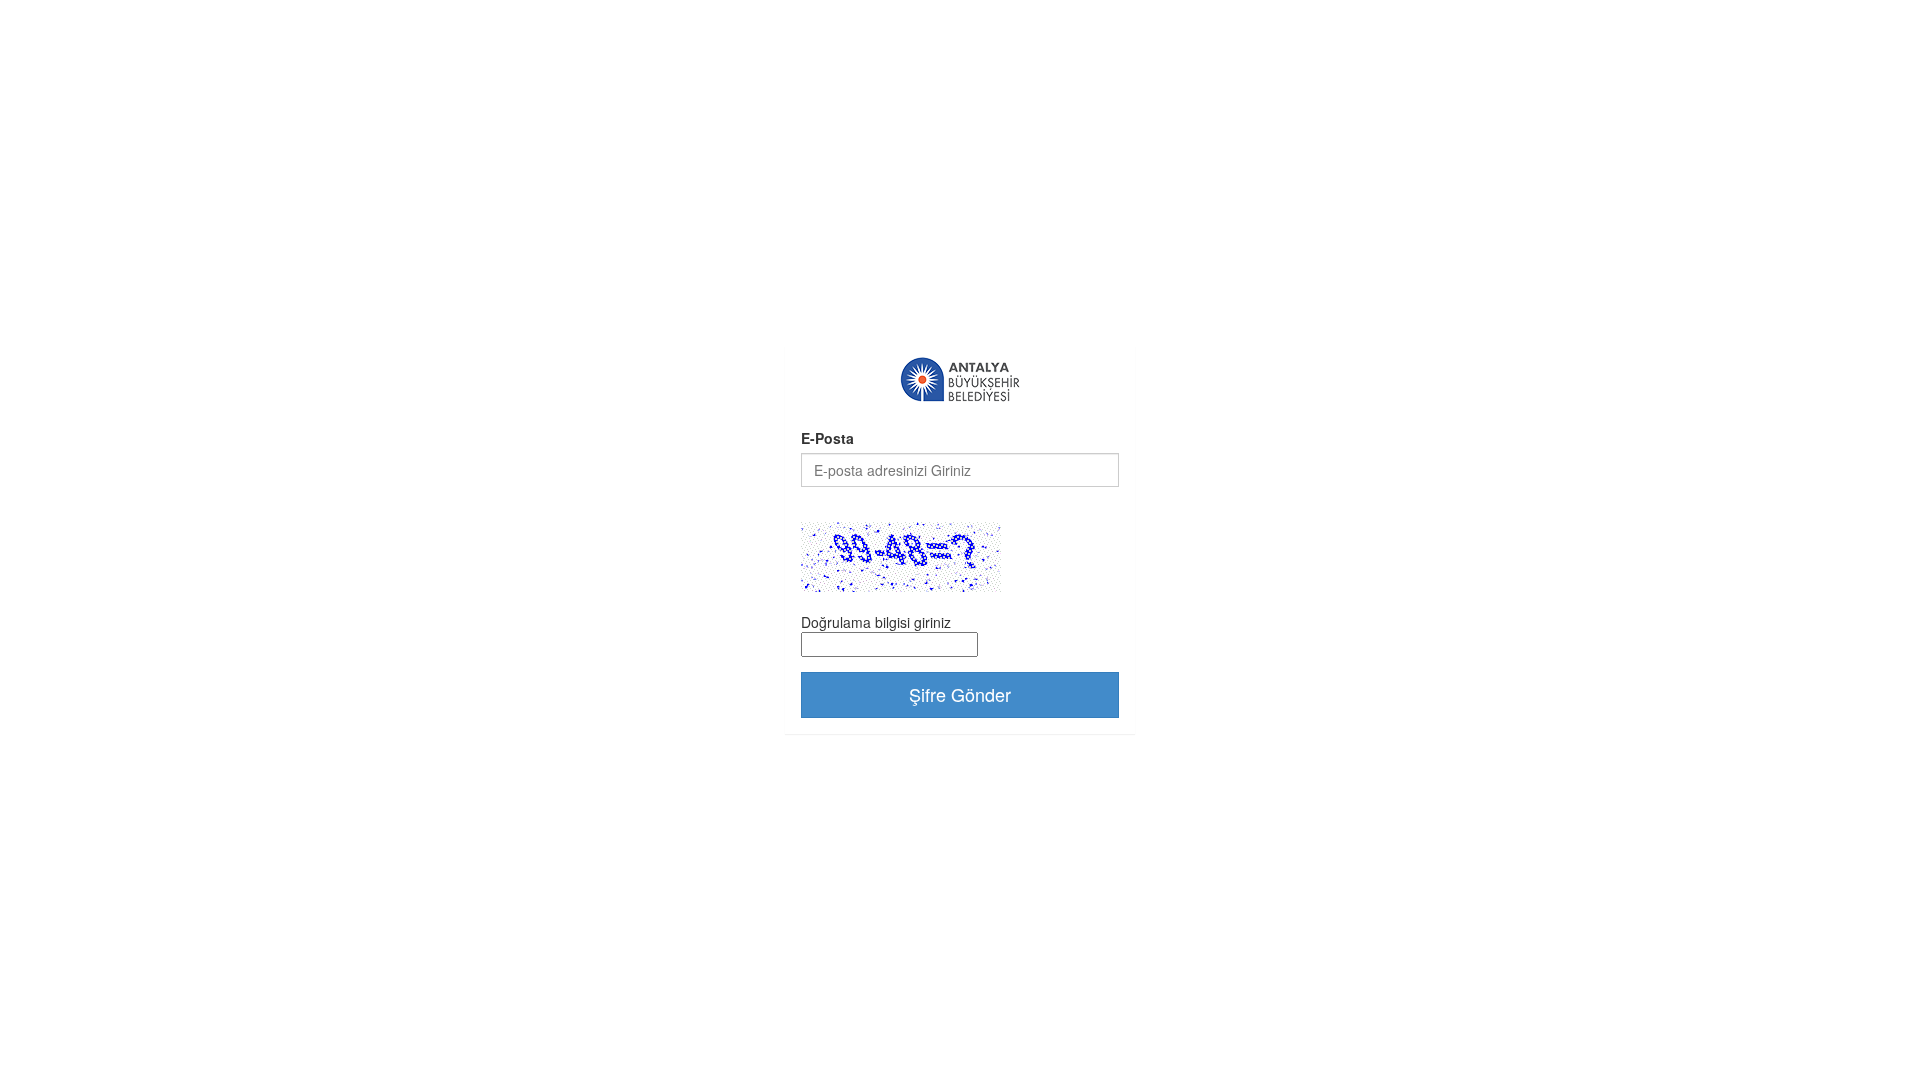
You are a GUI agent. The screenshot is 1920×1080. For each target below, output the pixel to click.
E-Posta (827, 438)
